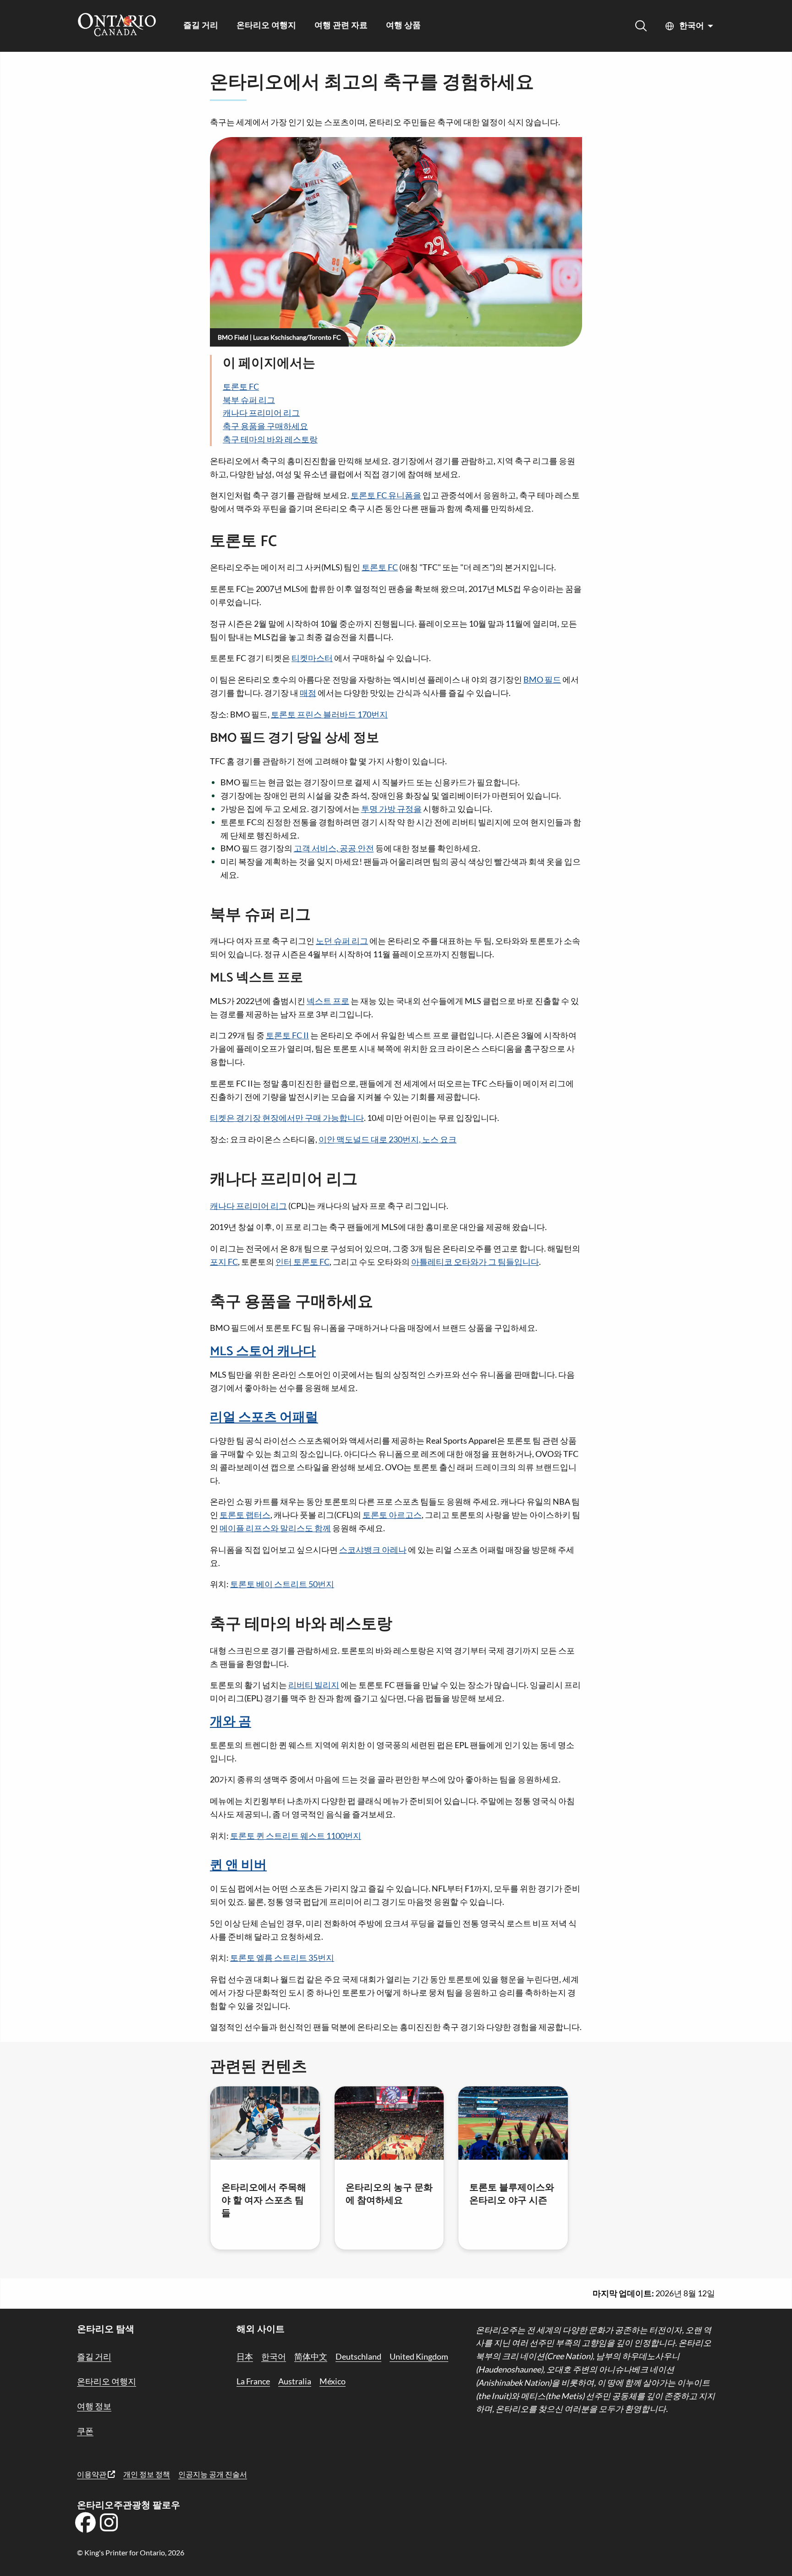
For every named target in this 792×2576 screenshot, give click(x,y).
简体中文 (311, 2356)
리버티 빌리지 (314, 1685)
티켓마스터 (312, 658)
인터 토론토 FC (302, 1262)
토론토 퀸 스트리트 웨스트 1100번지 (296, 1836)
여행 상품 (403, 26)
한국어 (692, 26)
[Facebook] (85, 2526)
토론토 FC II (287, 1035)
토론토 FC (241, 386)
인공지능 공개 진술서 (213, 2474)
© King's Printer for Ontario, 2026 (131, 2552)
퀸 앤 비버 (238, 1865)
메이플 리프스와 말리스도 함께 (275, 1528)
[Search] (641, 26)
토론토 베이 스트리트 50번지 (282, 1584)
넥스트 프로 (328, 1001)
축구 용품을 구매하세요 (265, 426)
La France (253, 2381)
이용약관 (92, 2474)
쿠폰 (85, 2431)
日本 (245, 2356)
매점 (308, 693)
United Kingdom (419, 2356)
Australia (295, 2381)
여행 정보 (94, 2406)
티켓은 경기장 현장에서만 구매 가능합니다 (287, 1118)
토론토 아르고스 (392, 1515)
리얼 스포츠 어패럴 (264, 1418)
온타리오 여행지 (266, 26)
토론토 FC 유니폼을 (386, 495)
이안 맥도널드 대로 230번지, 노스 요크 (388, 1139)
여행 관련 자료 (341, 26)
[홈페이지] (117, 26)
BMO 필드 (542, 679)
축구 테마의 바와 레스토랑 (270, 439)
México (333, 2381)
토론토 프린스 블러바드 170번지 (329, 714)
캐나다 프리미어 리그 (261, 413)
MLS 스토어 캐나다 (263, 1351)
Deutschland (358, 2356)
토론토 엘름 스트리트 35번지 (282, 1958)
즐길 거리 (201, 26)
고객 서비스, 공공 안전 (334, 848)
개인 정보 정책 (147, 2474)
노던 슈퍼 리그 (342, 941)
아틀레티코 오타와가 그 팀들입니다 (475, 1262)
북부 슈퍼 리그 (249, 400)
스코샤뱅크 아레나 (373, 1550)
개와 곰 (231, 1722)
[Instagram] (109, 2526)
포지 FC (224, 1262)
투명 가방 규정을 (391, 809)
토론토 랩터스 (245, 1515)
